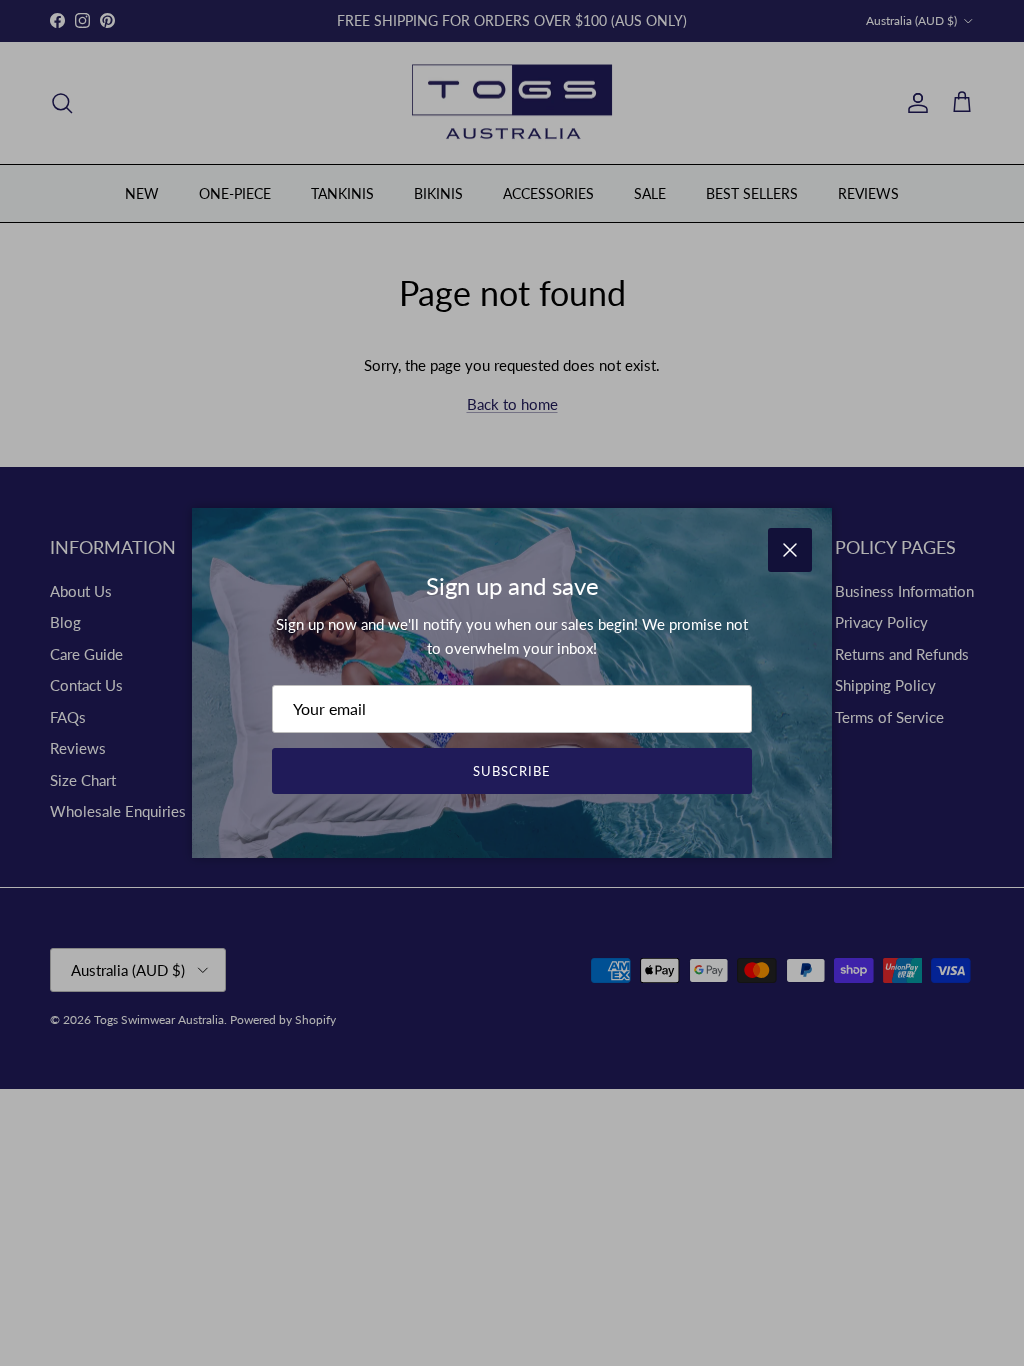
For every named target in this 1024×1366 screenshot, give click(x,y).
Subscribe (512, 771)
